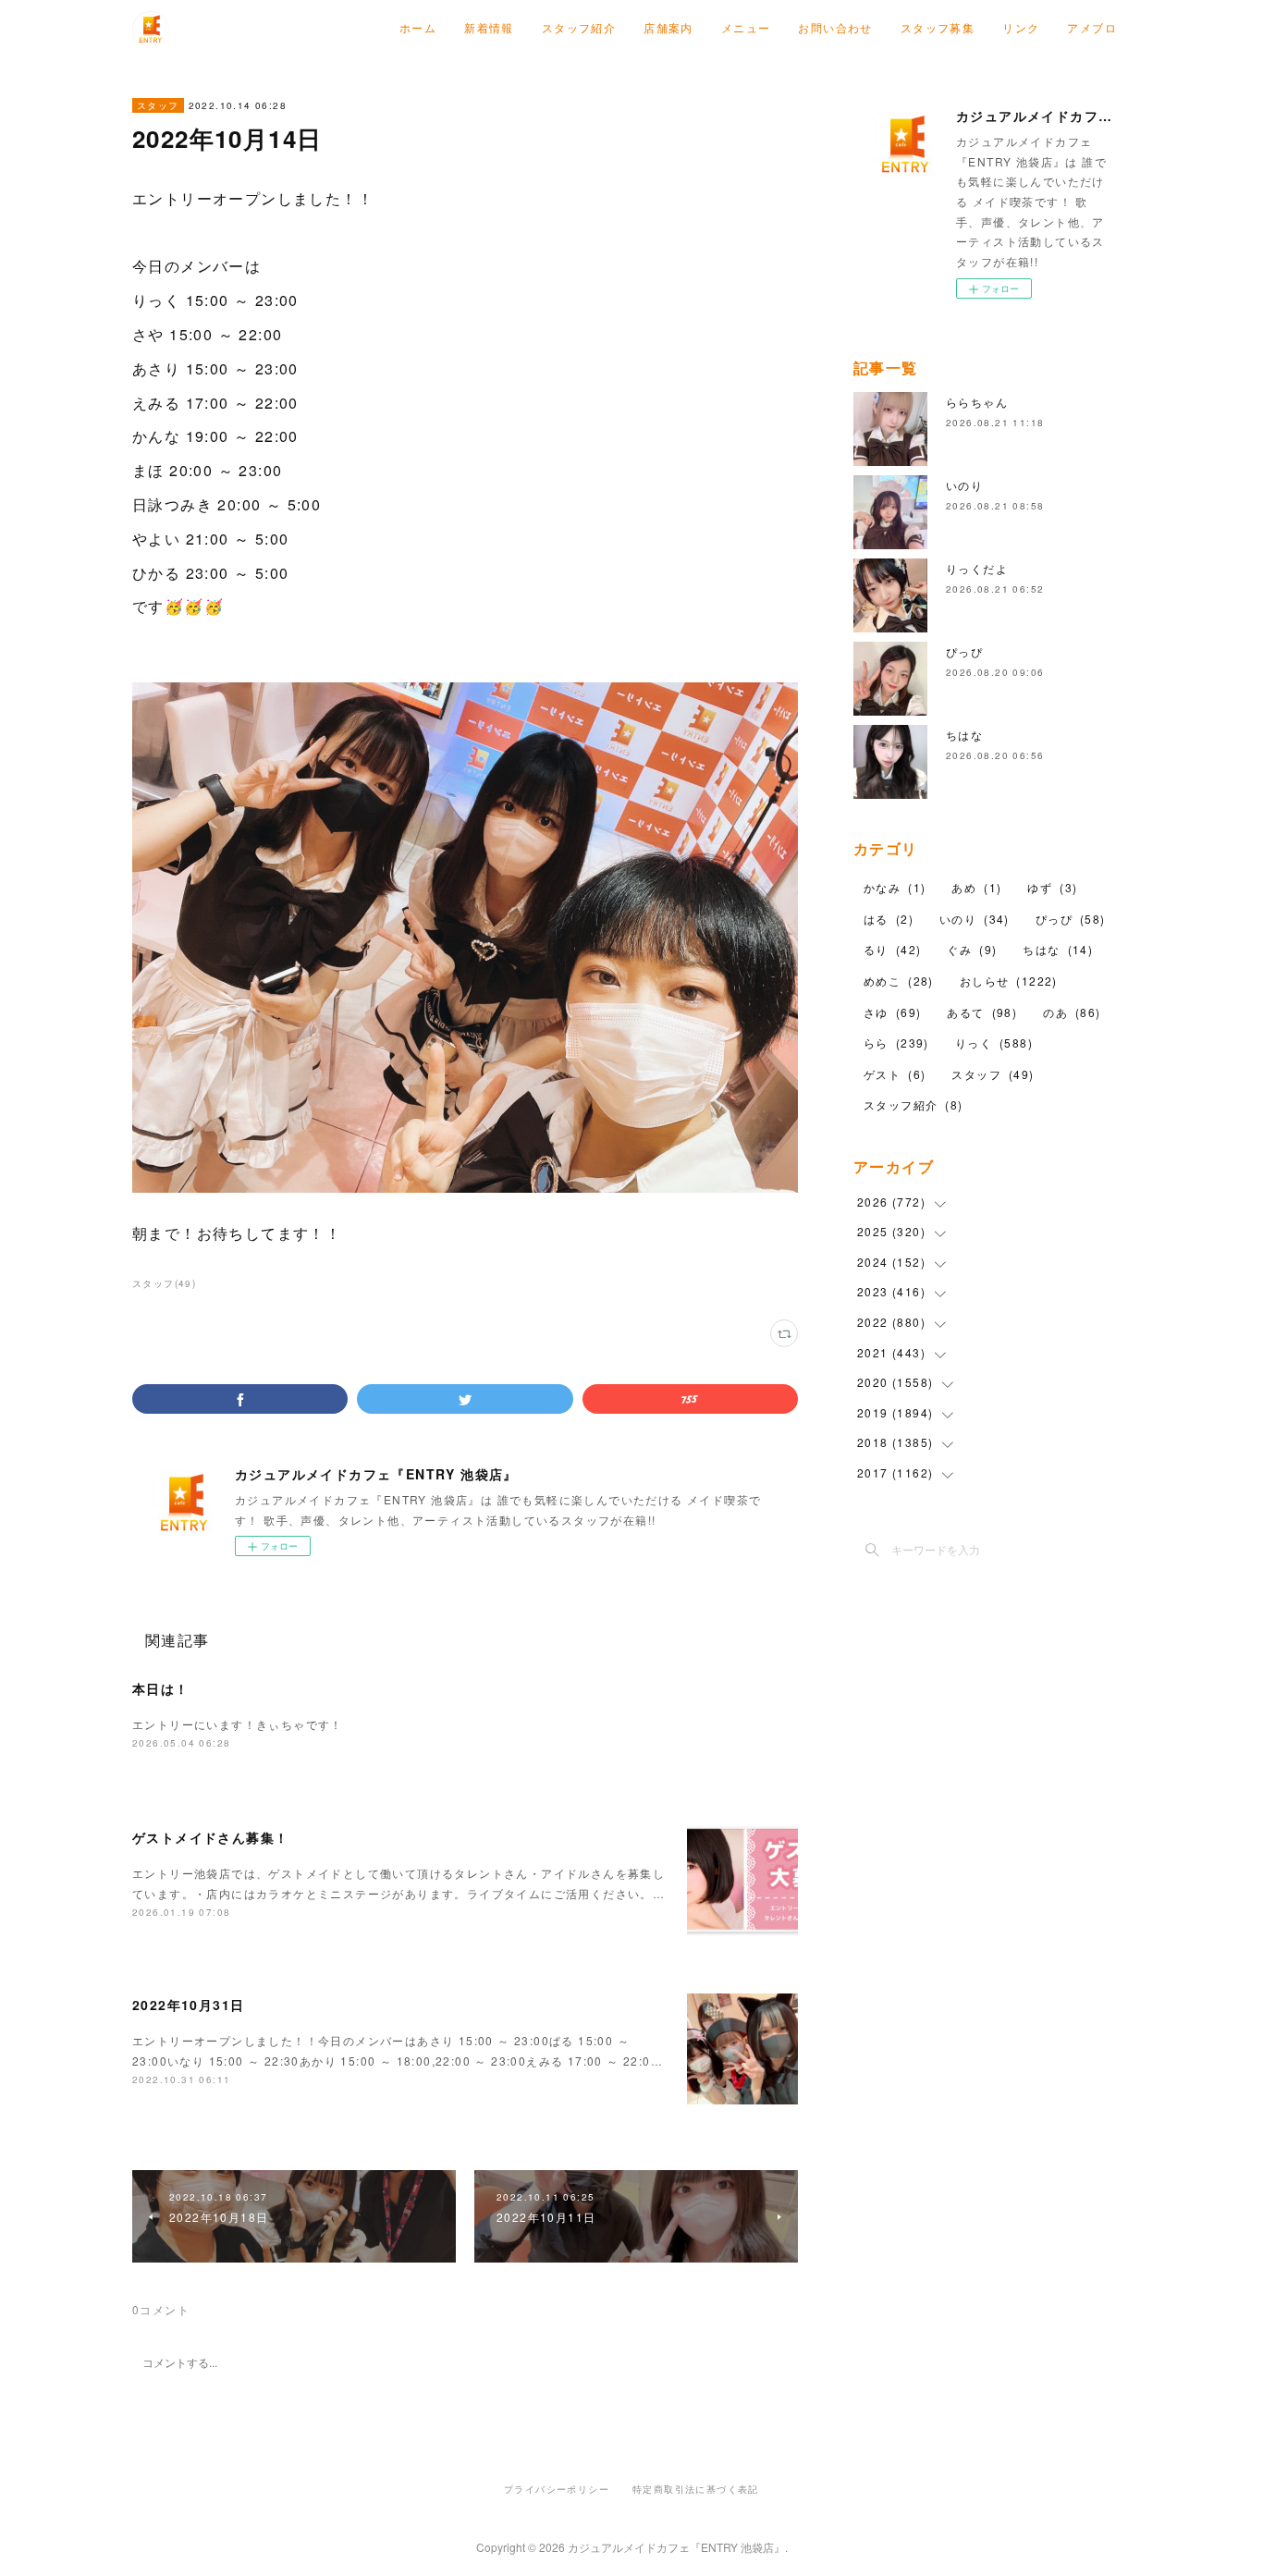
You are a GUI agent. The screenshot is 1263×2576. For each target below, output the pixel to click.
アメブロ (1092, 27)
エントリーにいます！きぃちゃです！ (238, 1724)
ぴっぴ (964, 651)
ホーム (418, 27)
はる (889, 919)
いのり (964, 485)
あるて (982, 1012)
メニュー (746, 27)
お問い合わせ (835, 27)
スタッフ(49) (164, 1283)
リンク (1021, 27)
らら (896, 1043)
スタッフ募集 (938, 27)
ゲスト (895, 1074)
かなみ (895, 887)
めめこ (899, 981)
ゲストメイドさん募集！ (210, 1837)
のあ (1072, 1012)
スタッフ (158, 105)
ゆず (1052, 887)
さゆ (892, 1012)
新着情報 (489, 27)
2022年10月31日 (188, 2005)
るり (892, 949)
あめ (976, 887)
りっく (994, 1043)
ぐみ (972, 949)
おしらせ (1009, 981)
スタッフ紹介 (579, 27)
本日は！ (161, 1688)
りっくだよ (977, 568)
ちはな (964, 735)
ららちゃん (977, 402)
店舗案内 (668, 27)
